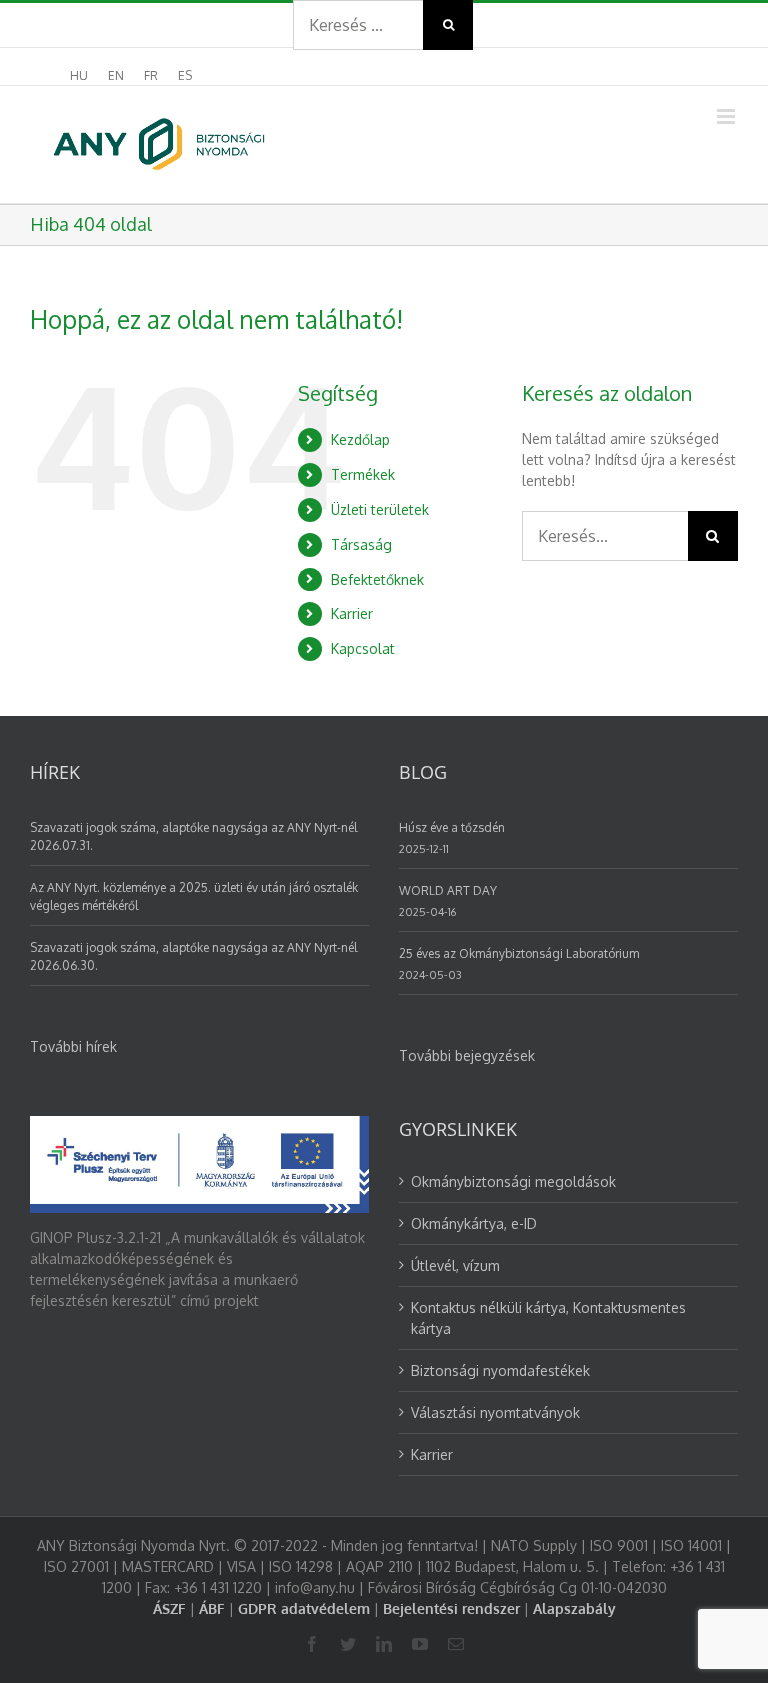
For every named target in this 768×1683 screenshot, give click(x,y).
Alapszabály (574, 1608)
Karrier (352, 613)
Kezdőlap (360, 439)
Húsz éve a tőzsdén (452, 827)
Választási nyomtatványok (495, 1412)
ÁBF (212, 1608)
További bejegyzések (467, 1055)
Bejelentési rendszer (451, 1608)
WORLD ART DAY (448, 890)
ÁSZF (169, 1608)
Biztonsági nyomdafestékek (500, 1370)
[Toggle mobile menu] (727, 116)
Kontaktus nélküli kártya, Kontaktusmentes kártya (548, 1318)
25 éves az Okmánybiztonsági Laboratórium (519, 953)
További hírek (73, 1046)
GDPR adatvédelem (304, 1608)
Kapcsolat (363, 648)
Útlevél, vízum (455, 1265)
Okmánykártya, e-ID (474, 1223)
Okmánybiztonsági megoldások (513, 1181)
